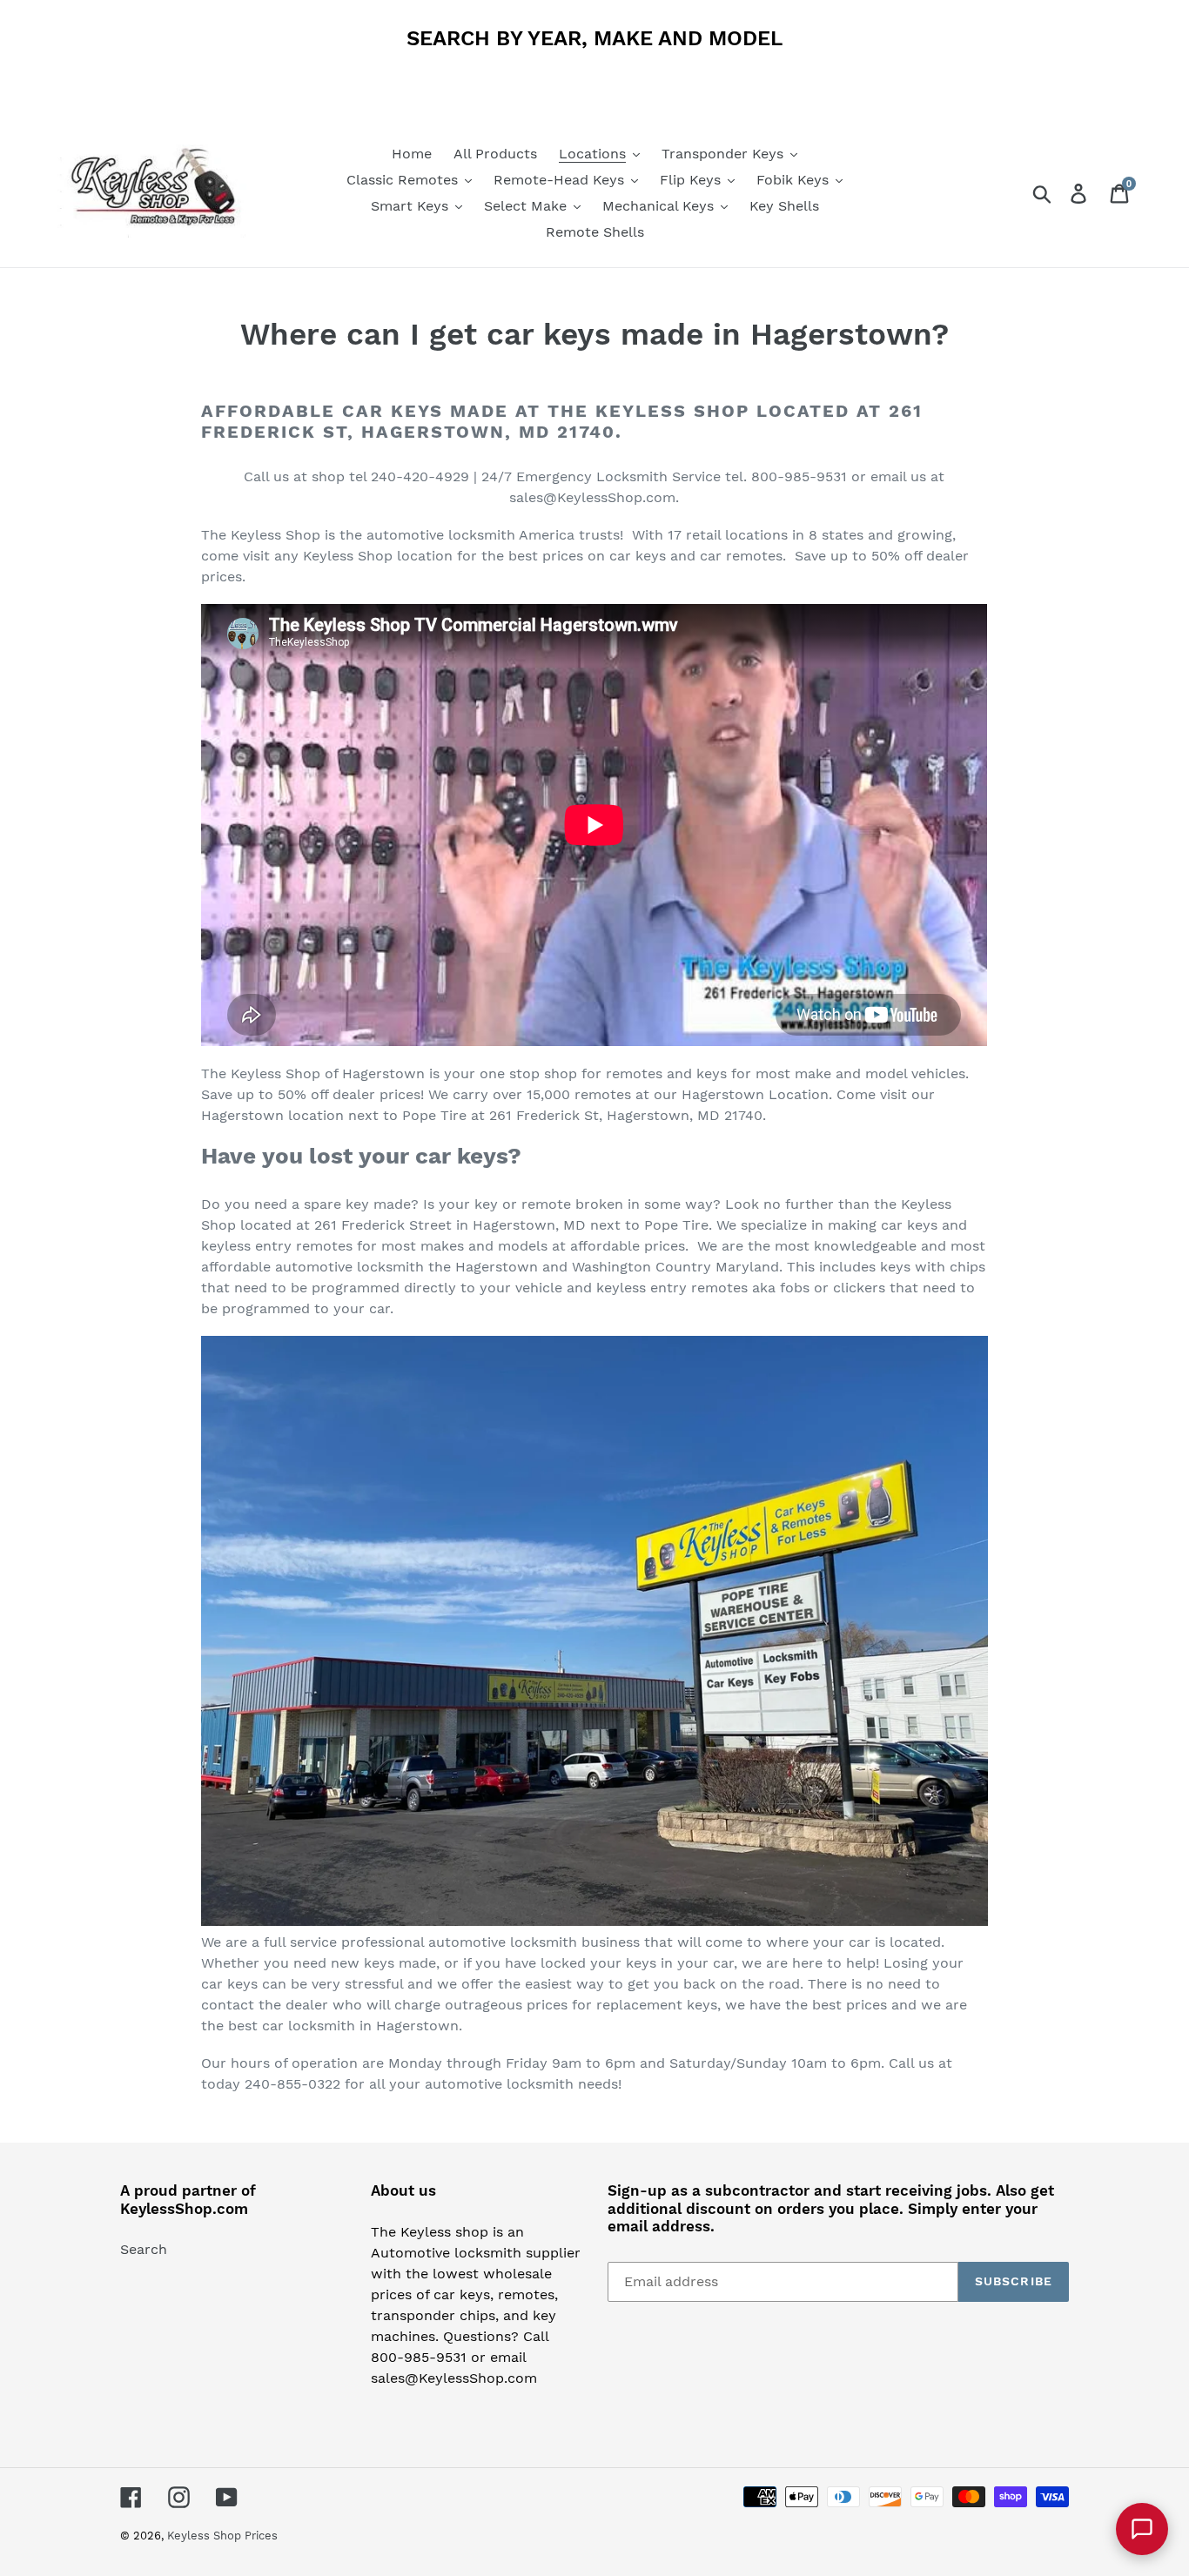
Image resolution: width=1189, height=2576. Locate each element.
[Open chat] (1142, 2529)
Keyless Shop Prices (222, 2536)
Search (144, 2249)
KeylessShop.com (184, 2209)
